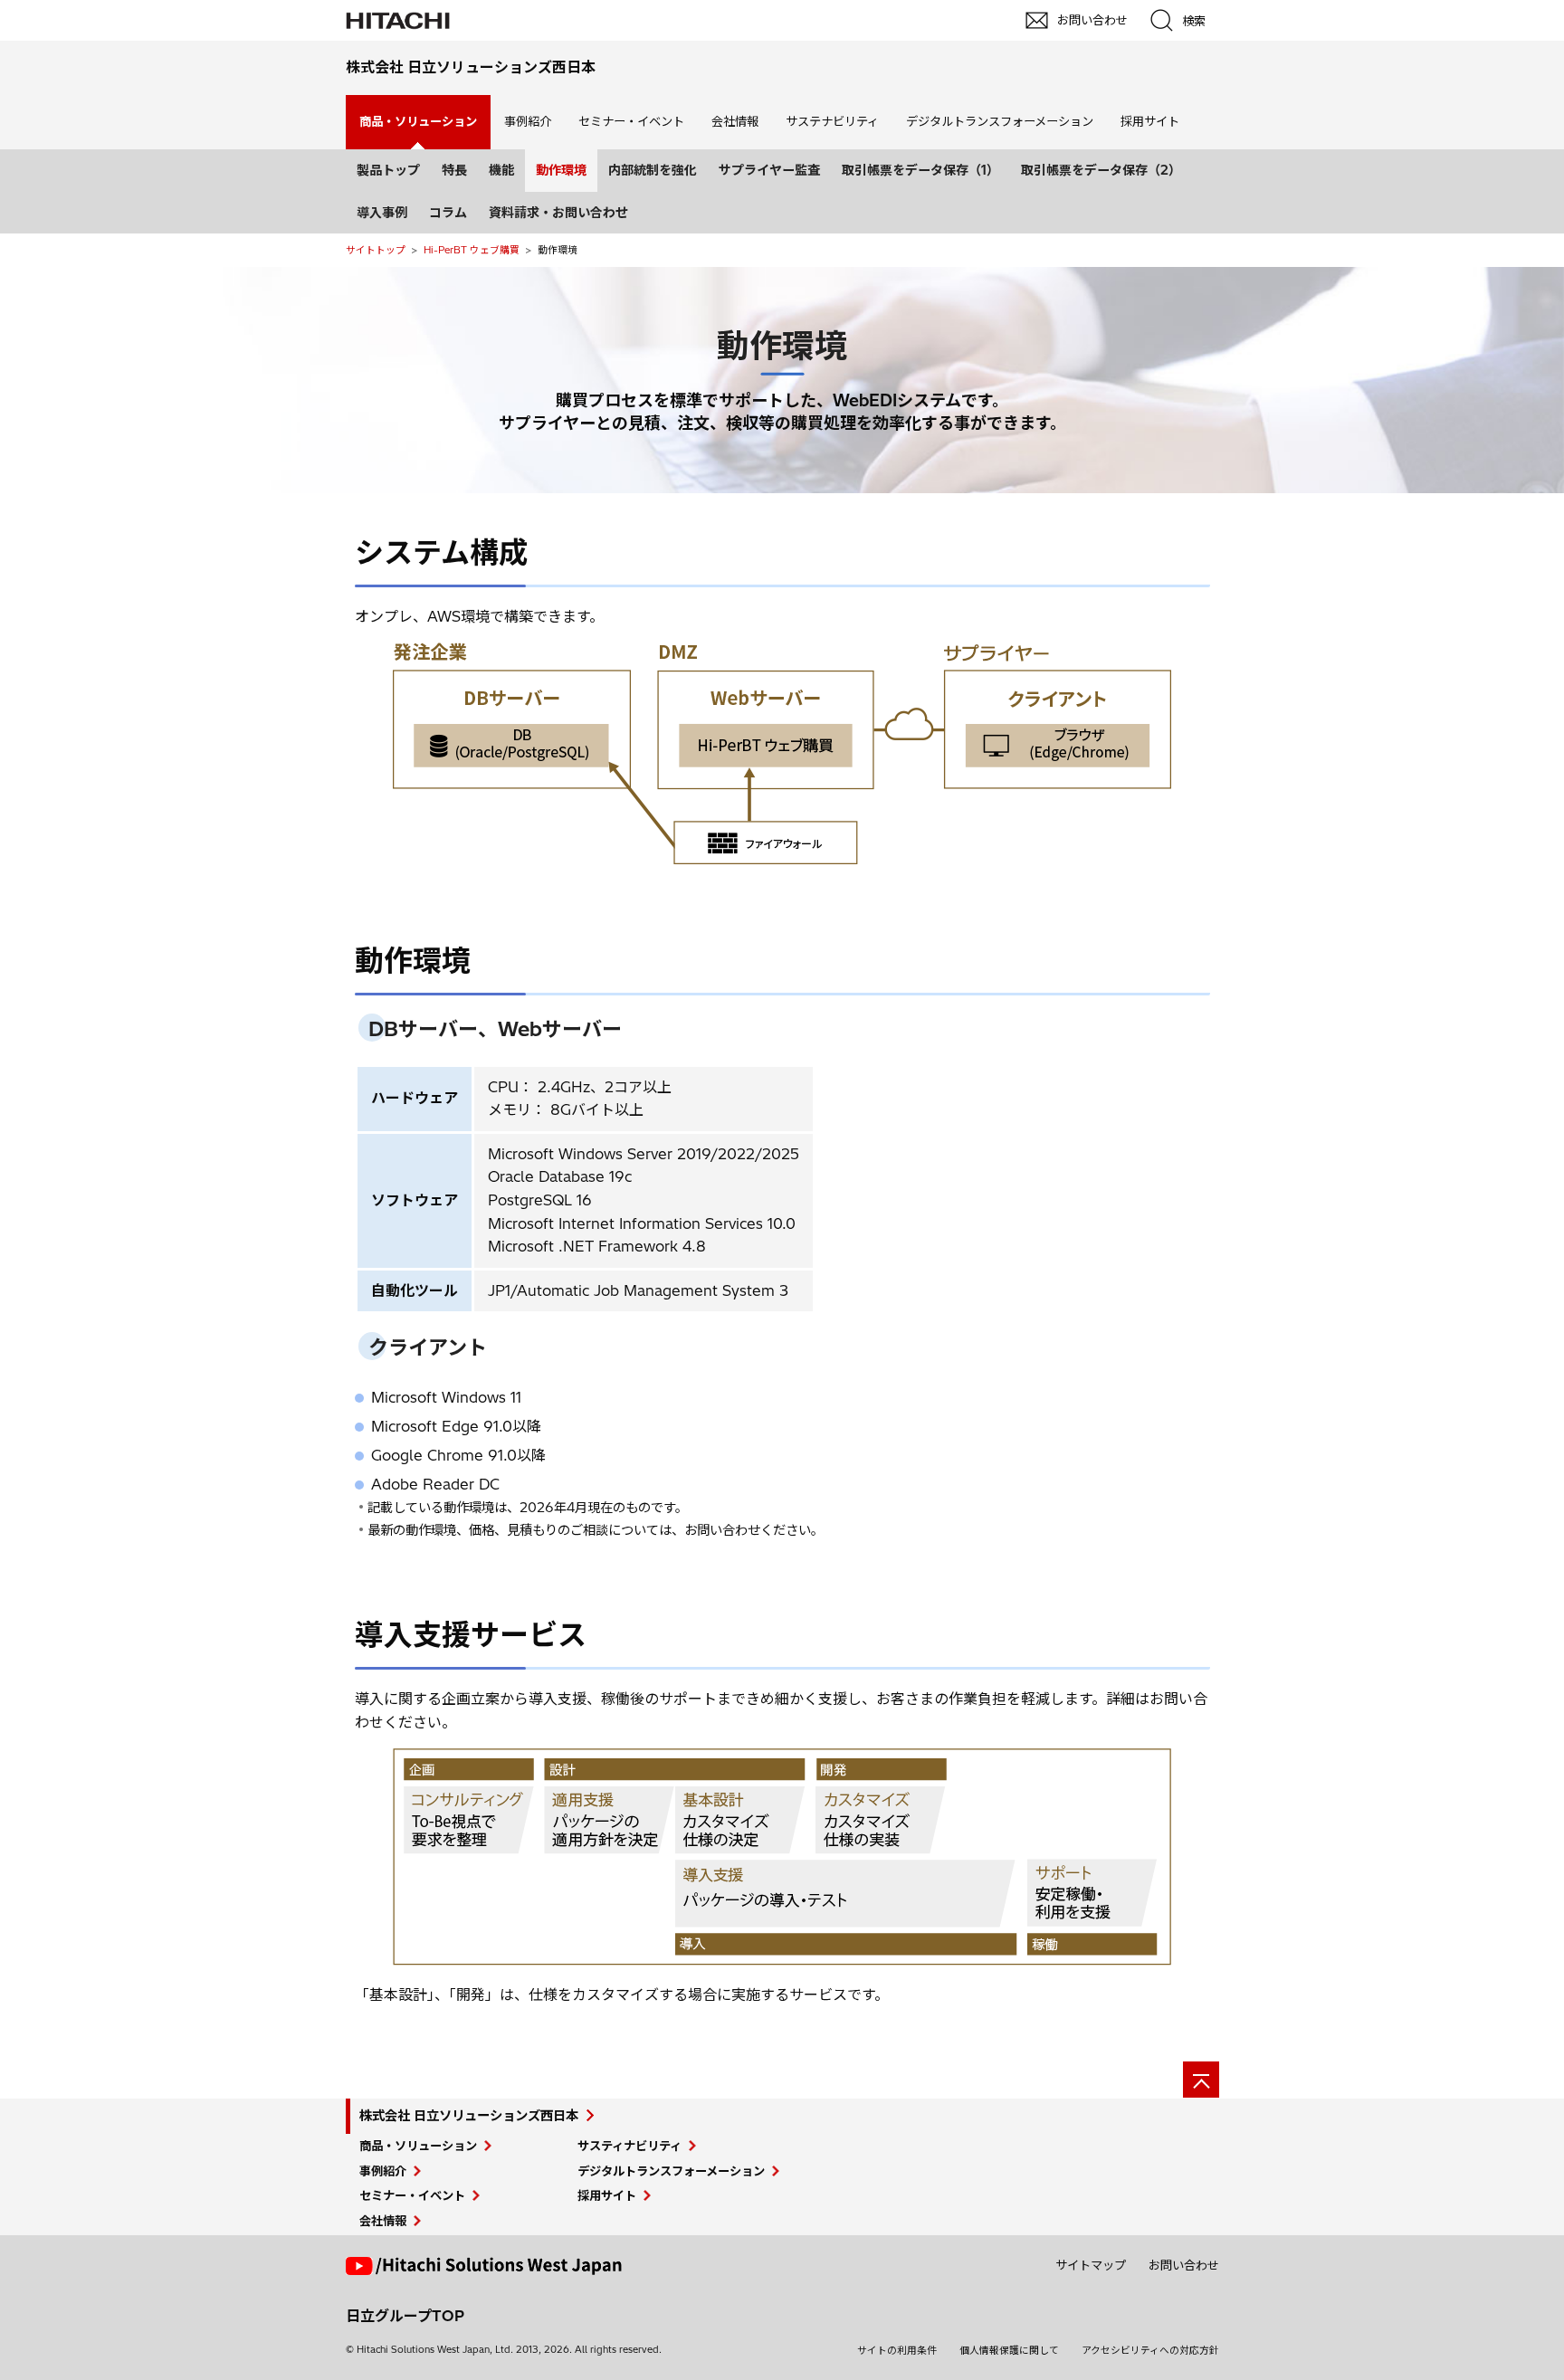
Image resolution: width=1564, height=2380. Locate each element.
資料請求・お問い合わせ (558, 213)
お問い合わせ (1184, 2265)
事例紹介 (528, 121)
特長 (454, 170)
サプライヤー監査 (769, 170)
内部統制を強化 (653, 170)
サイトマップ (1091, 2265)
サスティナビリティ (629, 2146)
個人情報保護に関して (1009, 2350)
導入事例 (382, 213)
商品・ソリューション (418, 2146)
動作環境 (561, 170)
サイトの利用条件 (897, 2350)
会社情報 (735, 121)
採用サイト (1150, 121)
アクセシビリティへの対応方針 (1150, 2350)
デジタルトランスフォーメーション (1000, 121)
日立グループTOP (405, 2316)
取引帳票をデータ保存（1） (920, 170)
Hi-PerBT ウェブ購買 (472, 250)
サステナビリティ (832, 121)
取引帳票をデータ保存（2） (1101, 170)
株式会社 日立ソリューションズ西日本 (469, 2116)
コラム (448, 213)
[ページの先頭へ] (1201, 2080)
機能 (501, 170)
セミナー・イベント (631, 121)
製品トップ (388, 170)
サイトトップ (376, 250)
